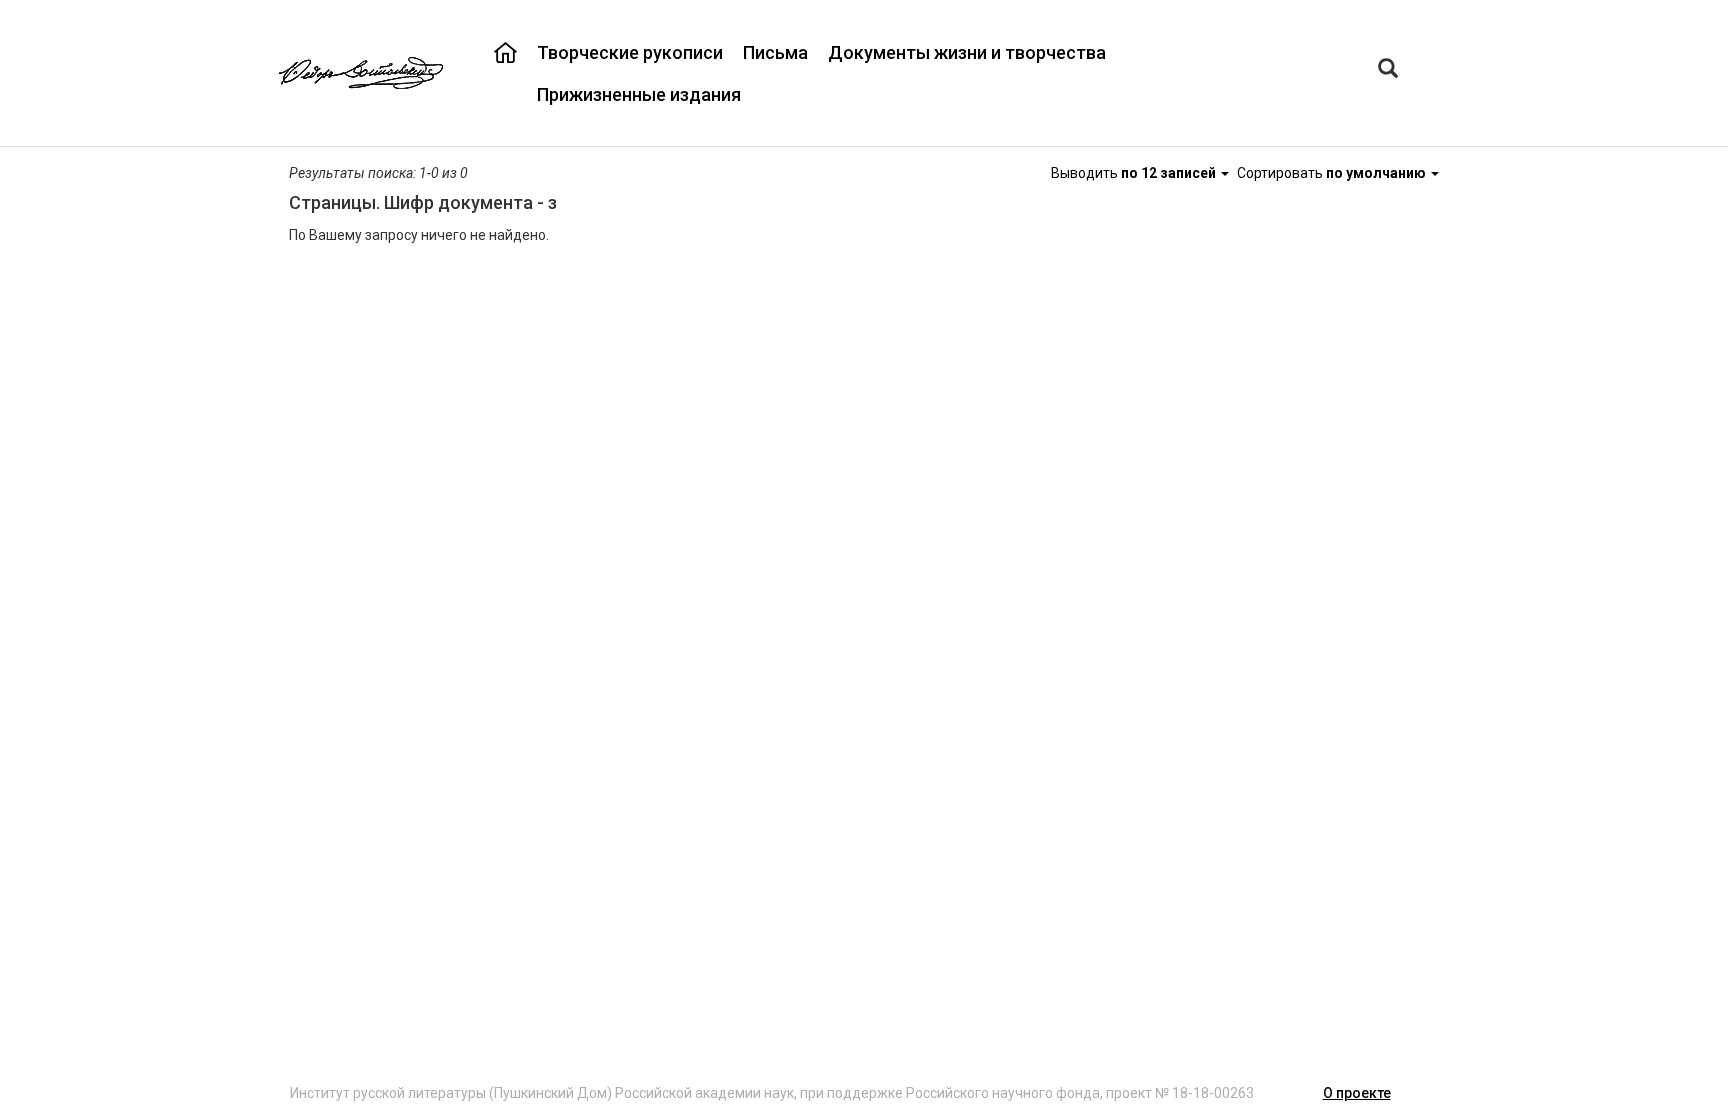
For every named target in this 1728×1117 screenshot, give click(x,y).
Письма (775, 52)
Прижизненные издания (639, 94)
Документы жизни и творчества (967, 52)
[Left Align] (1388, 70)
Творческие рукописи (630, 52)
